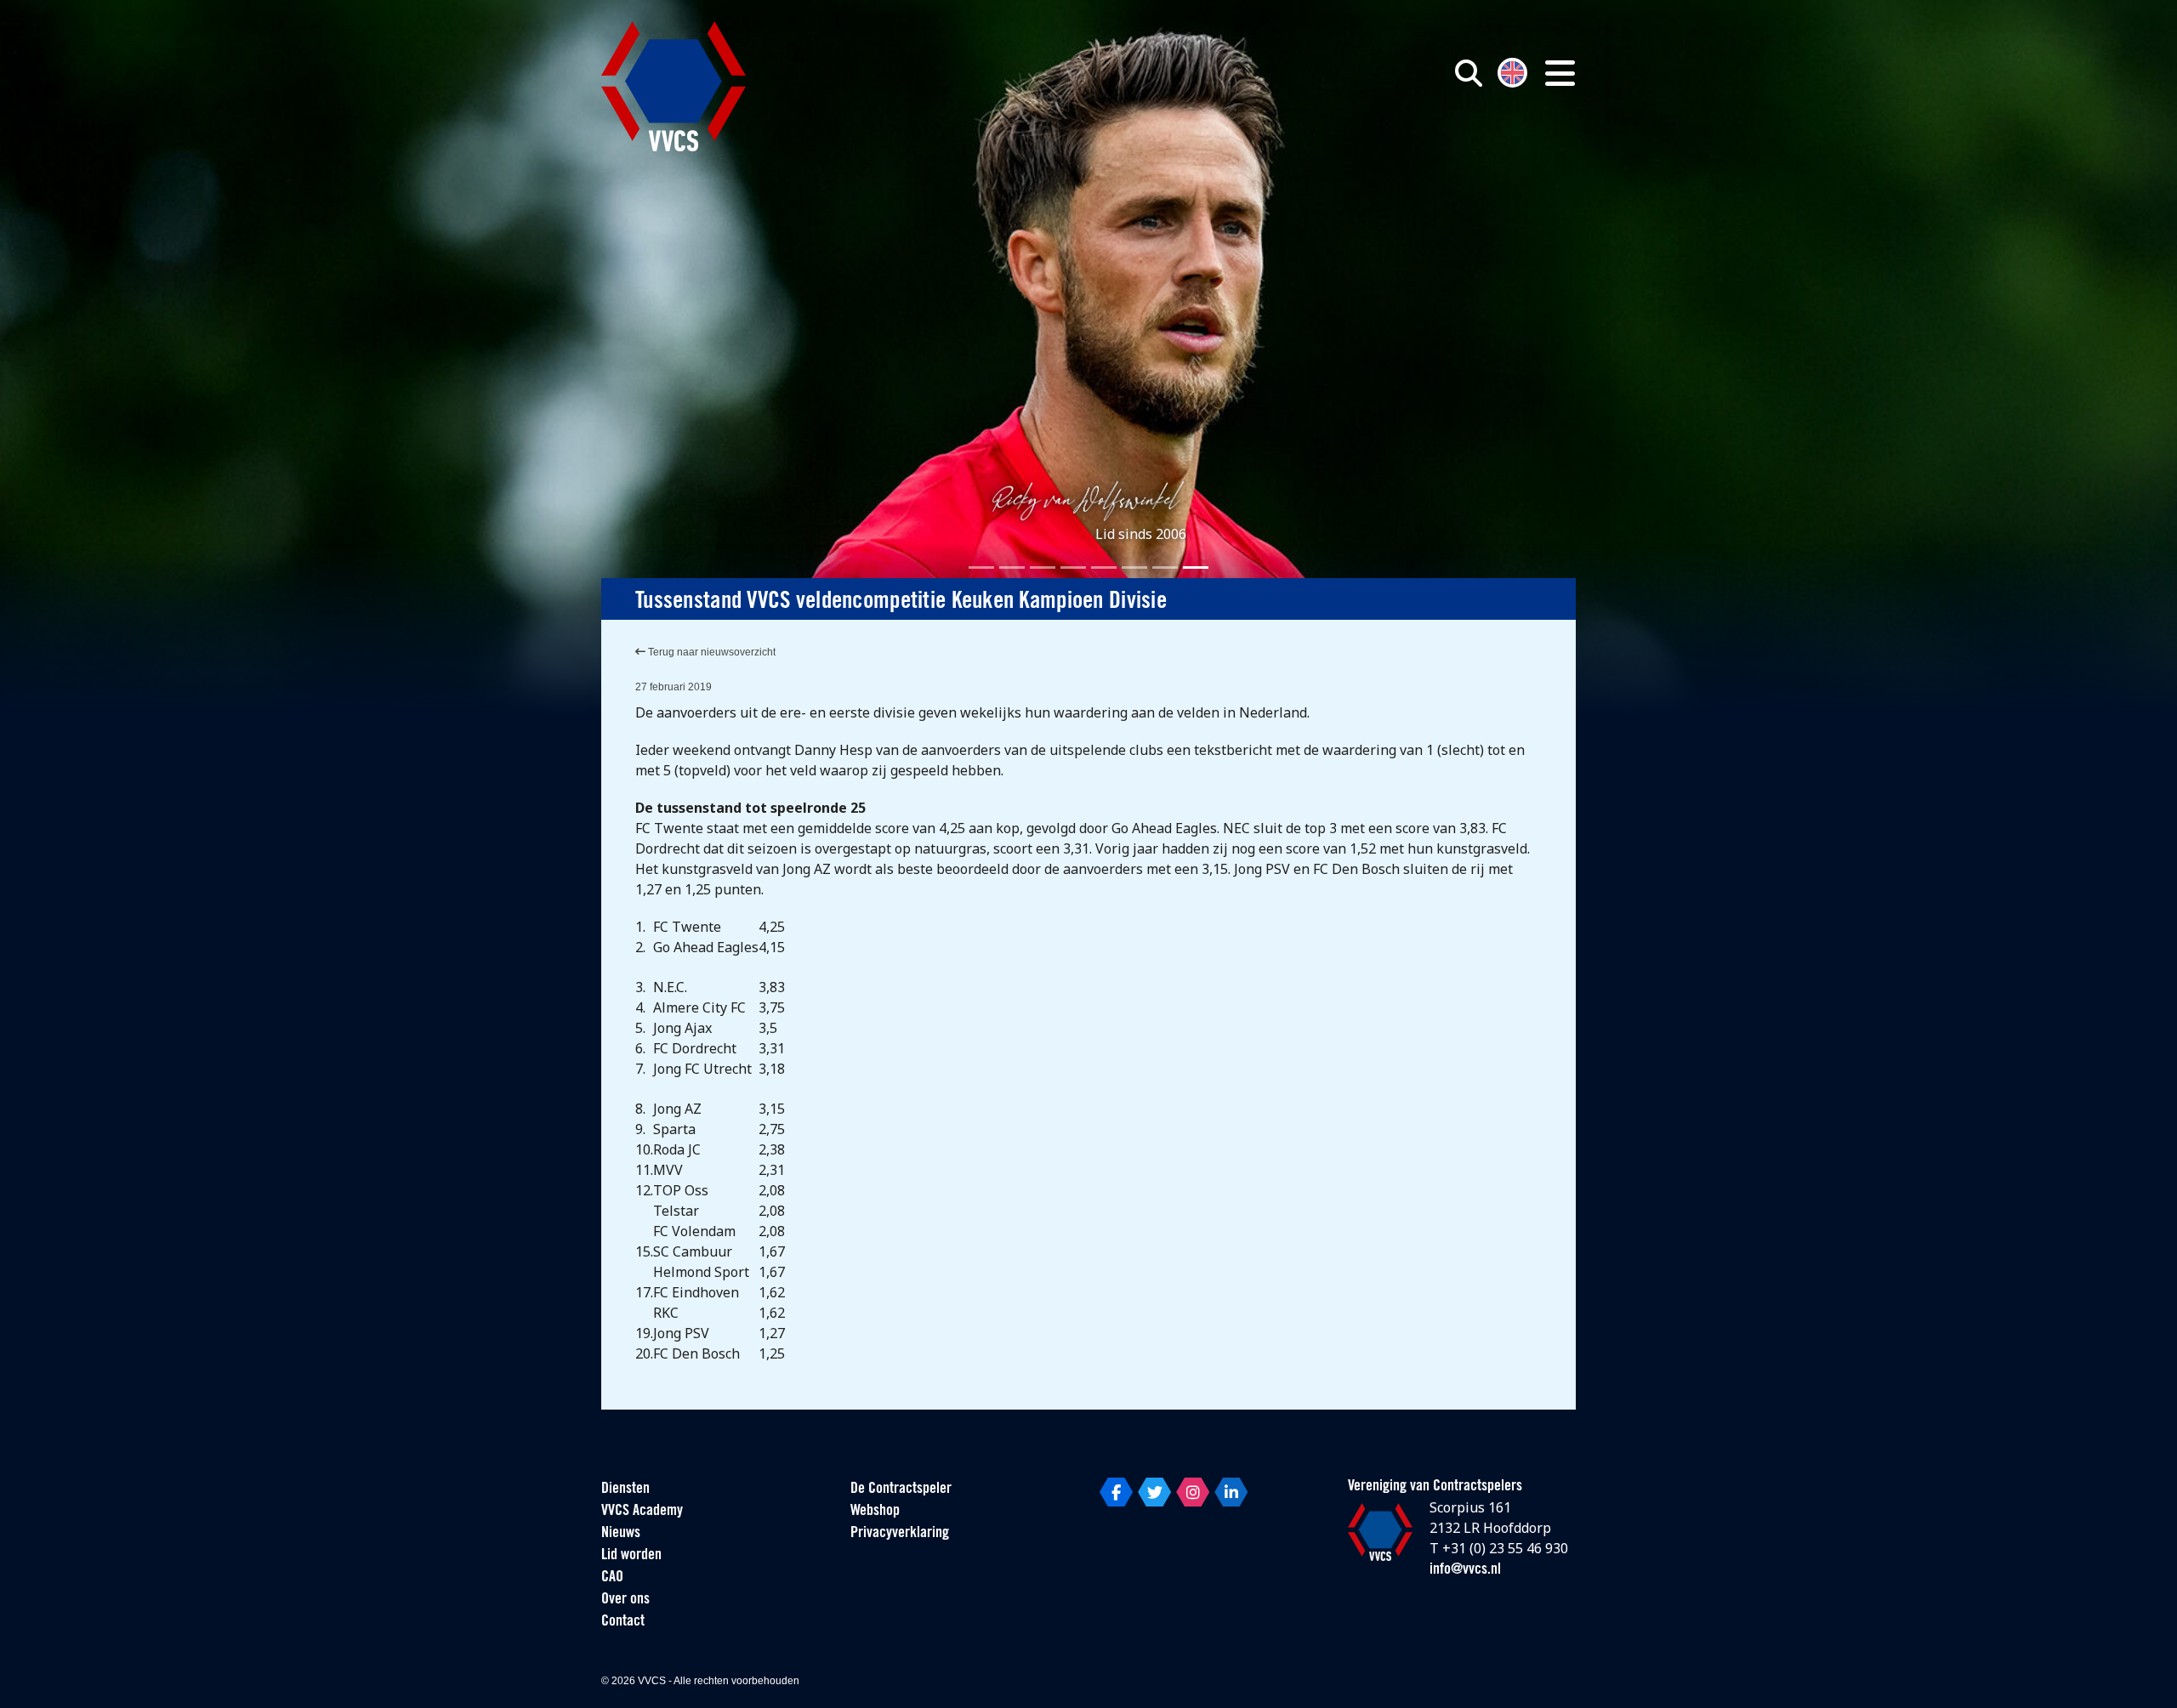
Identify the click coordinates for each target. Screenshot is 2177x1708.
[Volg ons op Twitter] (1154, 1492)
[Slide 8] (1196, 567)
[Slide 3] (1043, 567)
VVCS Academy (642, 1512)
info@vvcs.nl (1465, 1570)
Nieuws (621, 1534)
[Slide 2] (1012, 567)
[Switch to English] (1512, 71)
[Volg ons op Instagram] (1193, 1492)
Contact (623, 1622)
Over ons (625, 1600)
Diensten (625, 1490)
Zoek (1274, 150)
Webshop (875, 1512)
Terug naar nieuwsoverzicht (711, 652)
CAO (612, 1578)
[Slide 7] (1165, 567)
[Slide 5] (1104, 567)
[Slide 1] (981, 567)
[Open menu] (1560, 73)
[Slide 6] (1134, 567)
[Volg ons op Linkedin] (1231, 1492)
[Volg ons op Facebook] (1116, 1492)
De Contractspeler (901, 1490)
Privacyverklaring (900, 1534)
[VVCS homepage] (674, 86)
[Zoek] (1469, 73)
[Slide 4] (1073, 567)
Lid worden (631, 1556)
